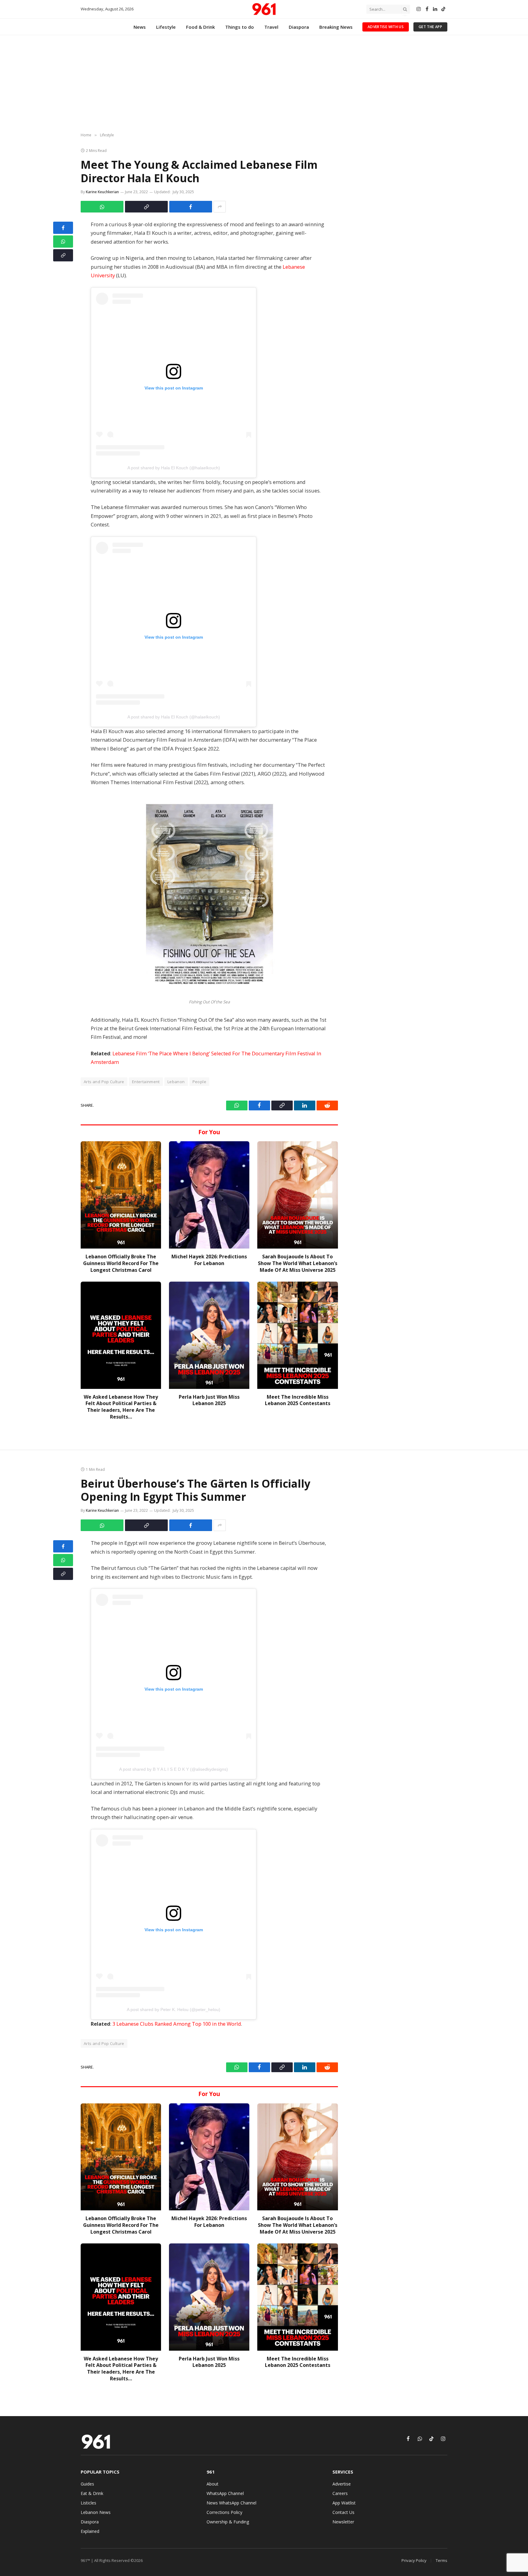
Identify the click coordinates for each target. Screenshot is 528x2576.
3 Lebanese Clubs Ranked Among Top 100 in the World (177, 2024)
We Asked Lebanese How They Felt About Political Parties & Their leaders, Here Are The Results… (121, 1407)
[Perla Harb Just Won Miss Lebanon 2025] (209, 1335)
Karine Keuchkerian (102, 192)
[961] (264, 9)
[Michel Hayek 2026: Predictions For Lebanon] (209, 1195)
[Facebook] (63, 228)
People (199, 1082)
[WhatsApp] (63, 242)
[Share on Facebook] (191, 207)
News (140, 27)
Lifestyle (166, 27)
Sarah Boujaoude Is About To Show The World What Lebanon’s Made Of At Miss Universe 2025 (298, 1263)
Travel (271, 27)
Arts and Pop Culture (104, 1082)
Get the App (430, 27)
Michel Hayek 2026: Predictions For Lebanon (209, 1260)
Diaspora (299, 27)
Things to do (240, 27)
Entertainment (146, 1082)
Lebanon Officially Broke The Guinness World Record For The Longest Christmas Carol (121, 1263)
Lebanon (176, 1082)
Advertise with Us (386, 27)
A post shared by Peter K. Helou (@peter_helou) (174, 2010)
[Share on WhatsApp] (102, 207)
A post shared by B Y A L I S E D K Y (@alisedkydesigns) (174, 1769)
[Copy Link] (146, 207)
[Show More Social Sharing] (220, 207)
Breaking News (336, 27)
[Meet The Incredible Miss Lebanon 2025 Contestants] (297, 1335)
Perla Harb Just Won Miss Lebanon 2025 (209, 1400)
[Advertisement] (264, 84)
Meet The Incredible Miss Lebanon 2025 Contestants (298, 1400)
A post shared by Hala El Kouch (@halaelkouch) (174, 468)
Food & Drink (200, 27)
